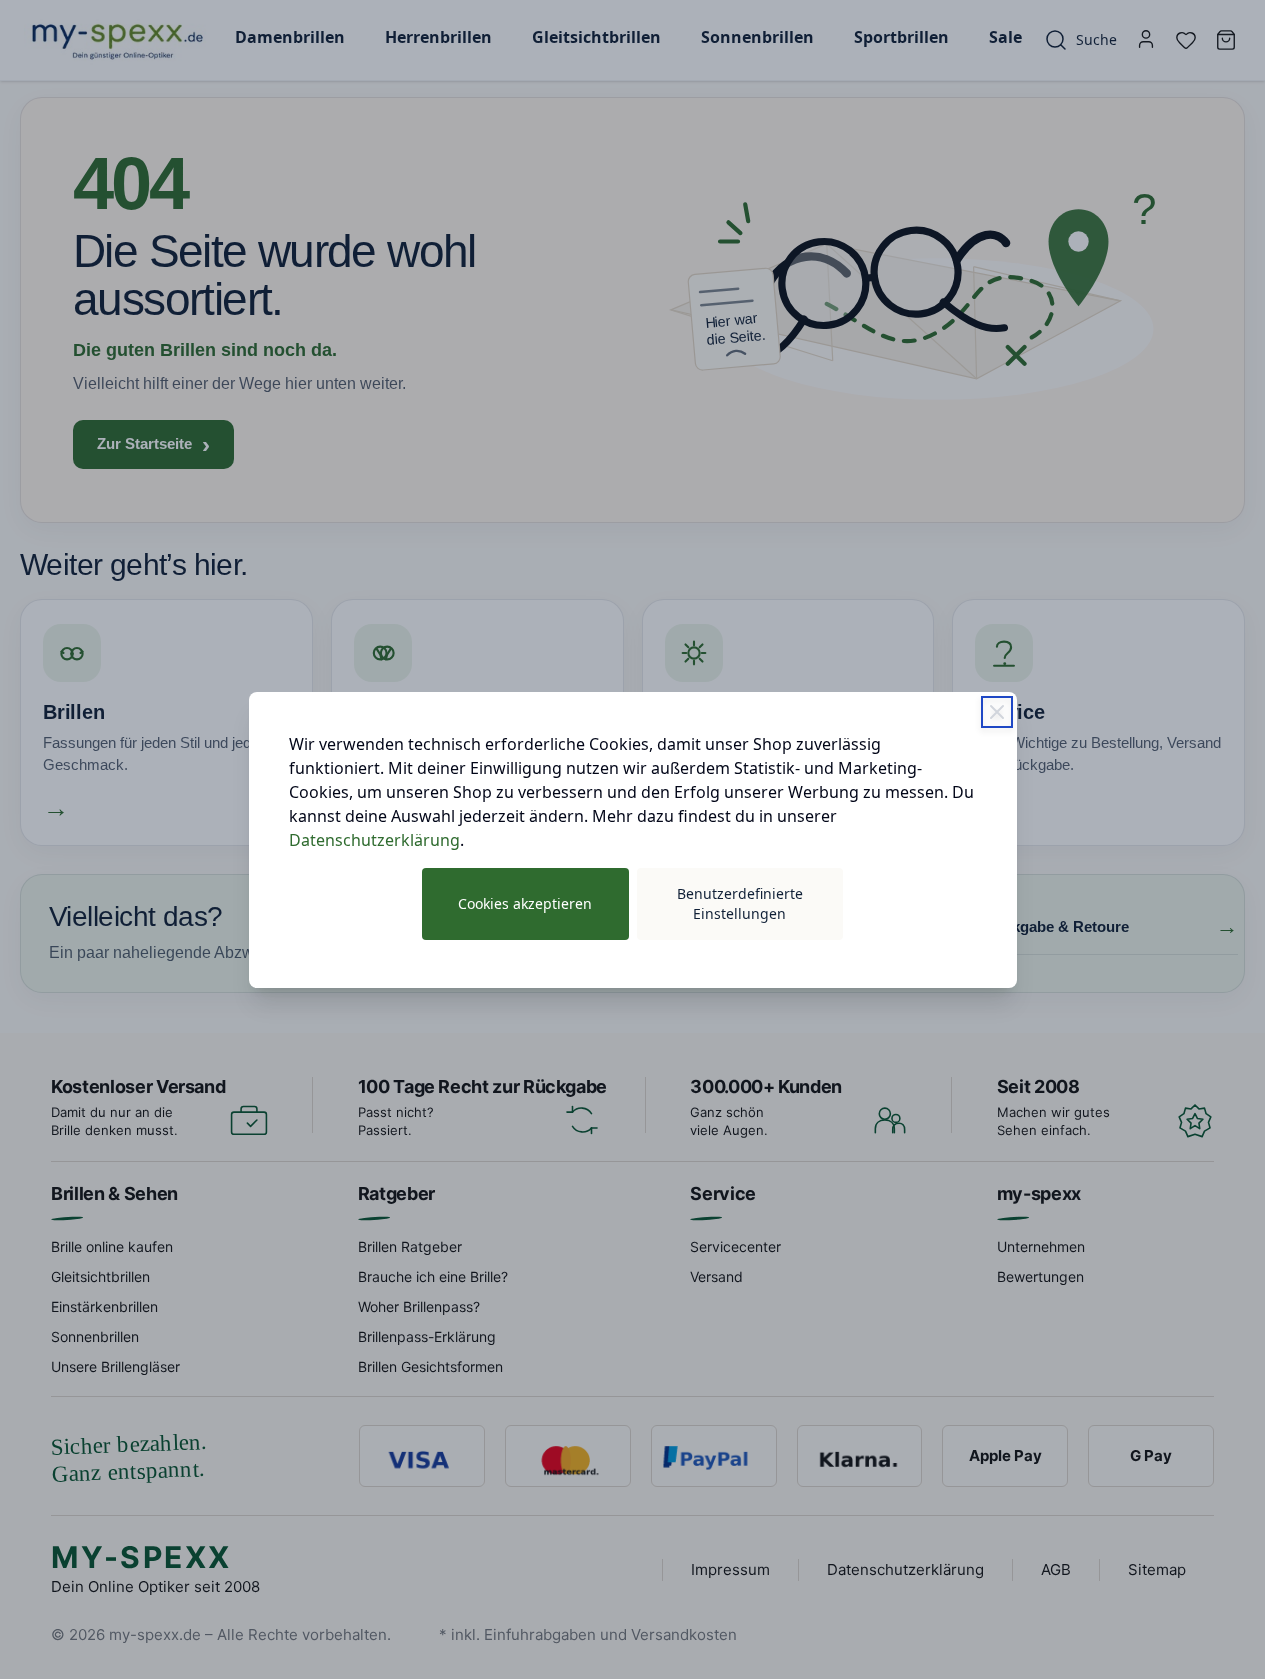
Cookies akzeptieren (525, 903)
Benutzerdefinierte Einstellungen (740, 903)
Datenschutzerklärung (374, 840)
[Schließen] (997, 712)
